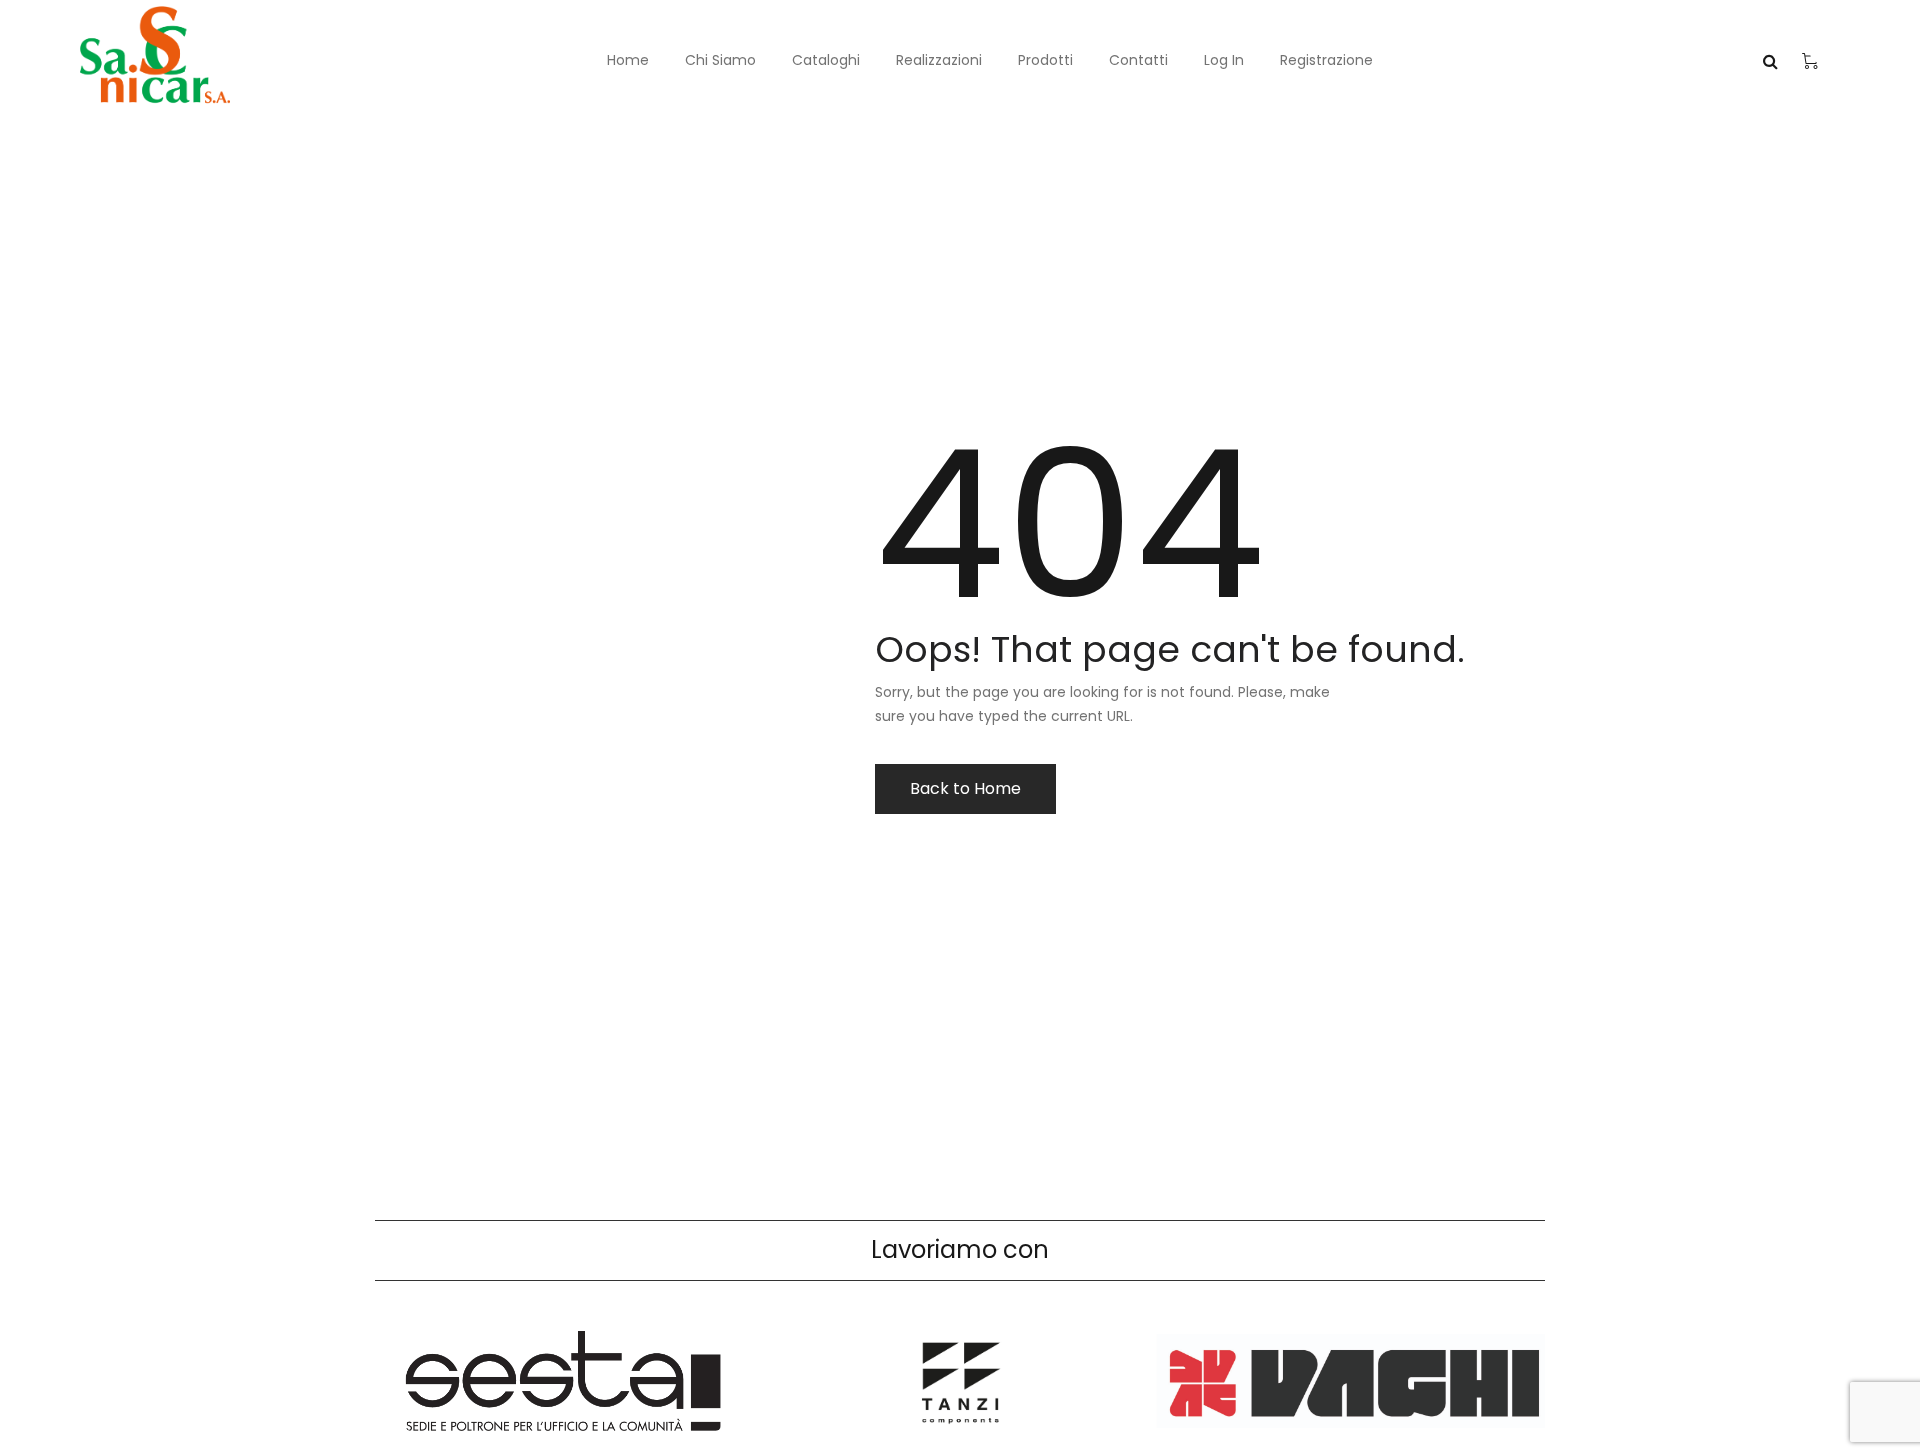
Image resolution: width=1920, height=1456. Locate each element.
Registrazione (1326, 60)
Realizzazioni (939, 60)
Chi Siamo (720, 60)
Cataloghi (826, 60)
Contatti (1138, 60)
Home (628, 60)
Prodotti (1045, 60)
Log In (1224, 60)
